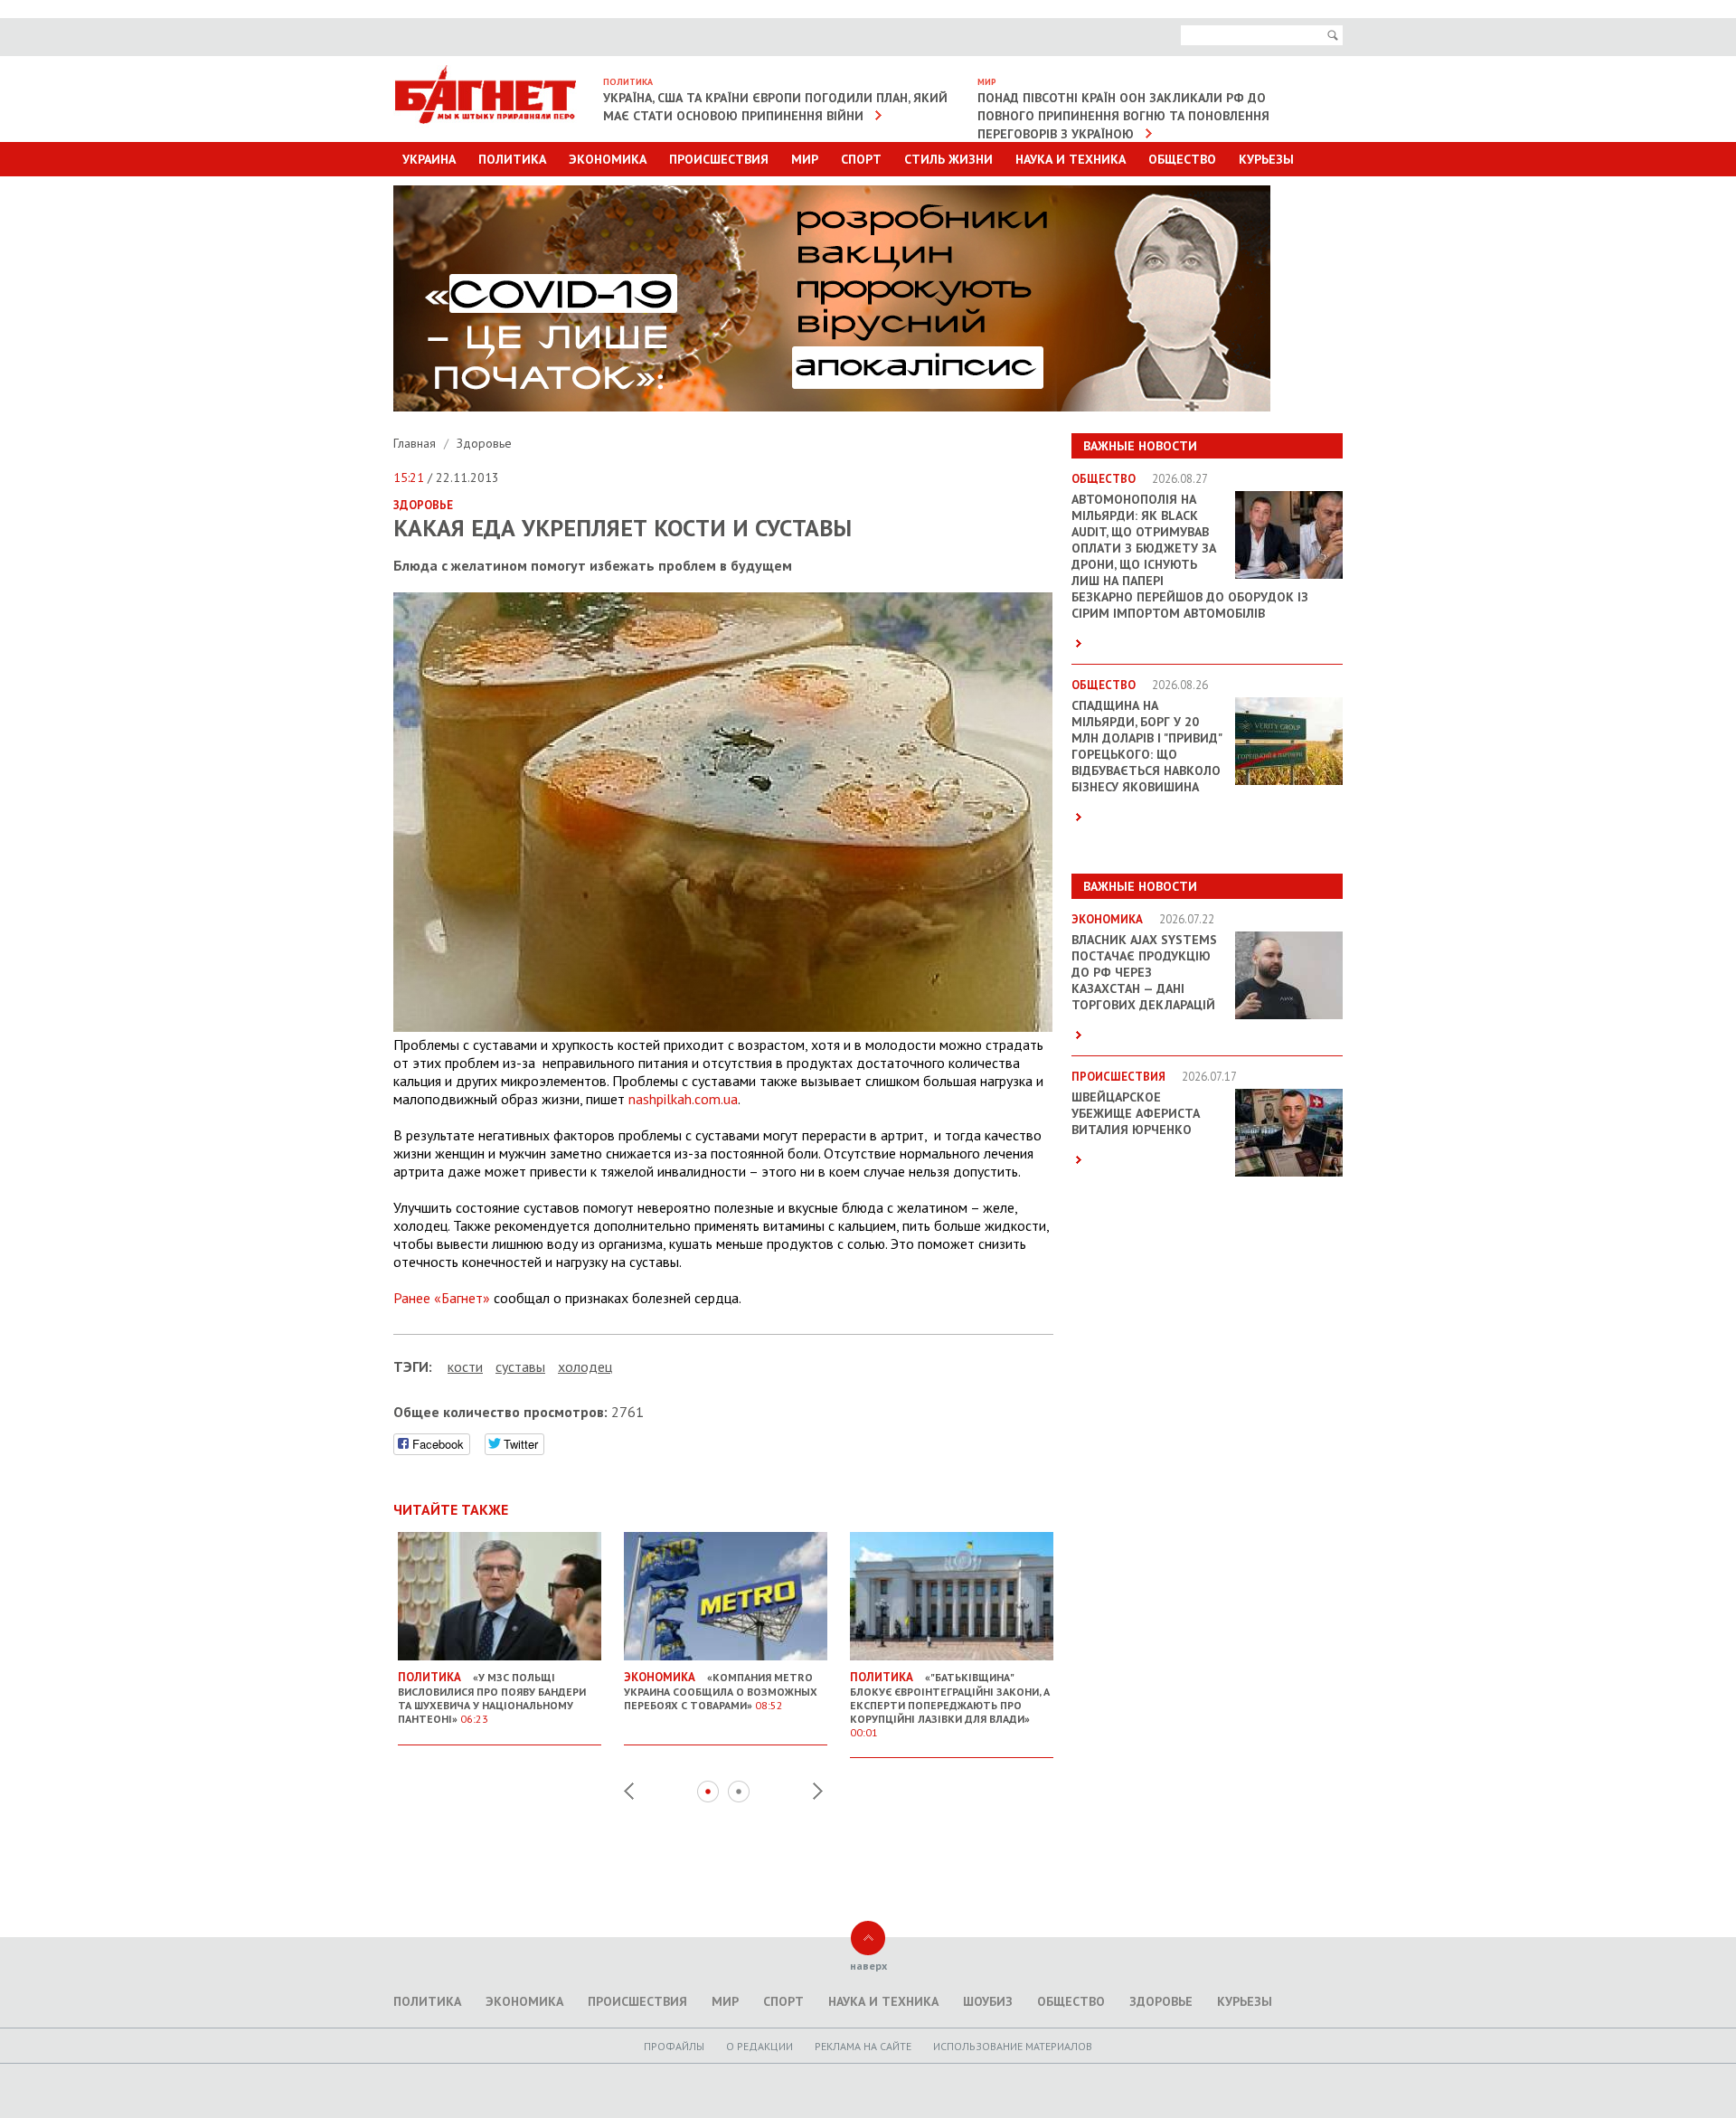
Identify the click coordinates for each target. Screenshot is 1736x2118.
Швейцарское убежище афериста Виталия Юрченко (1136, 1113)
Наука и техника (1071, 159)
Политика (512, 159)
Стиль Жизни (948, 159)
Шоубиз (988, 2001)
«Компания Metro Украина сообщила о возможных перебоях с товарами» (721, 1691)
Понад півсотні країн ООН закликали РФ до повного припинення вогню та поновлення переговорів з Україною (1123, 116)
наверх (868, 1966)
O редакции (759, 2046)
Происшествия (719, 159)
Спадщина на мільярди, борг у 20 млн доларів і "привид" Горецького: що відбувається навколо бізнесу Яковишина (1146, 746)
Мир (805, 159)
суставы (520, 1366)
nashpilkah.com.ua (683, 1099)
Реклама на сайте (863, 2046)
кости (465, 1366)
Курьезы (1266, 159)
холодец (585, 1366)
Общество (1182, 159)
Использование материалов (1013, 2046)
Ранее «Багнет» (442, 1298)
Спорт (861, 159)
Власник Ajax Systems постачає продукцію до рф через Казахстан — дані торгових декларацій (1144, 972)
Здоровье (484, 443)
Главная (416, 443)
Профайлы (674, 2046)
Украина (429, 159)
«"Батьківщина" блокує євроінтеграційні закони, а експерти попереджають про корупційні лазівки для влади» (950, 1704)
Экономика (608, 159)
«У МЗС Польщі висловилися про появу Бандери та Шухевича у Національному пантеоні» (492, 1697)
